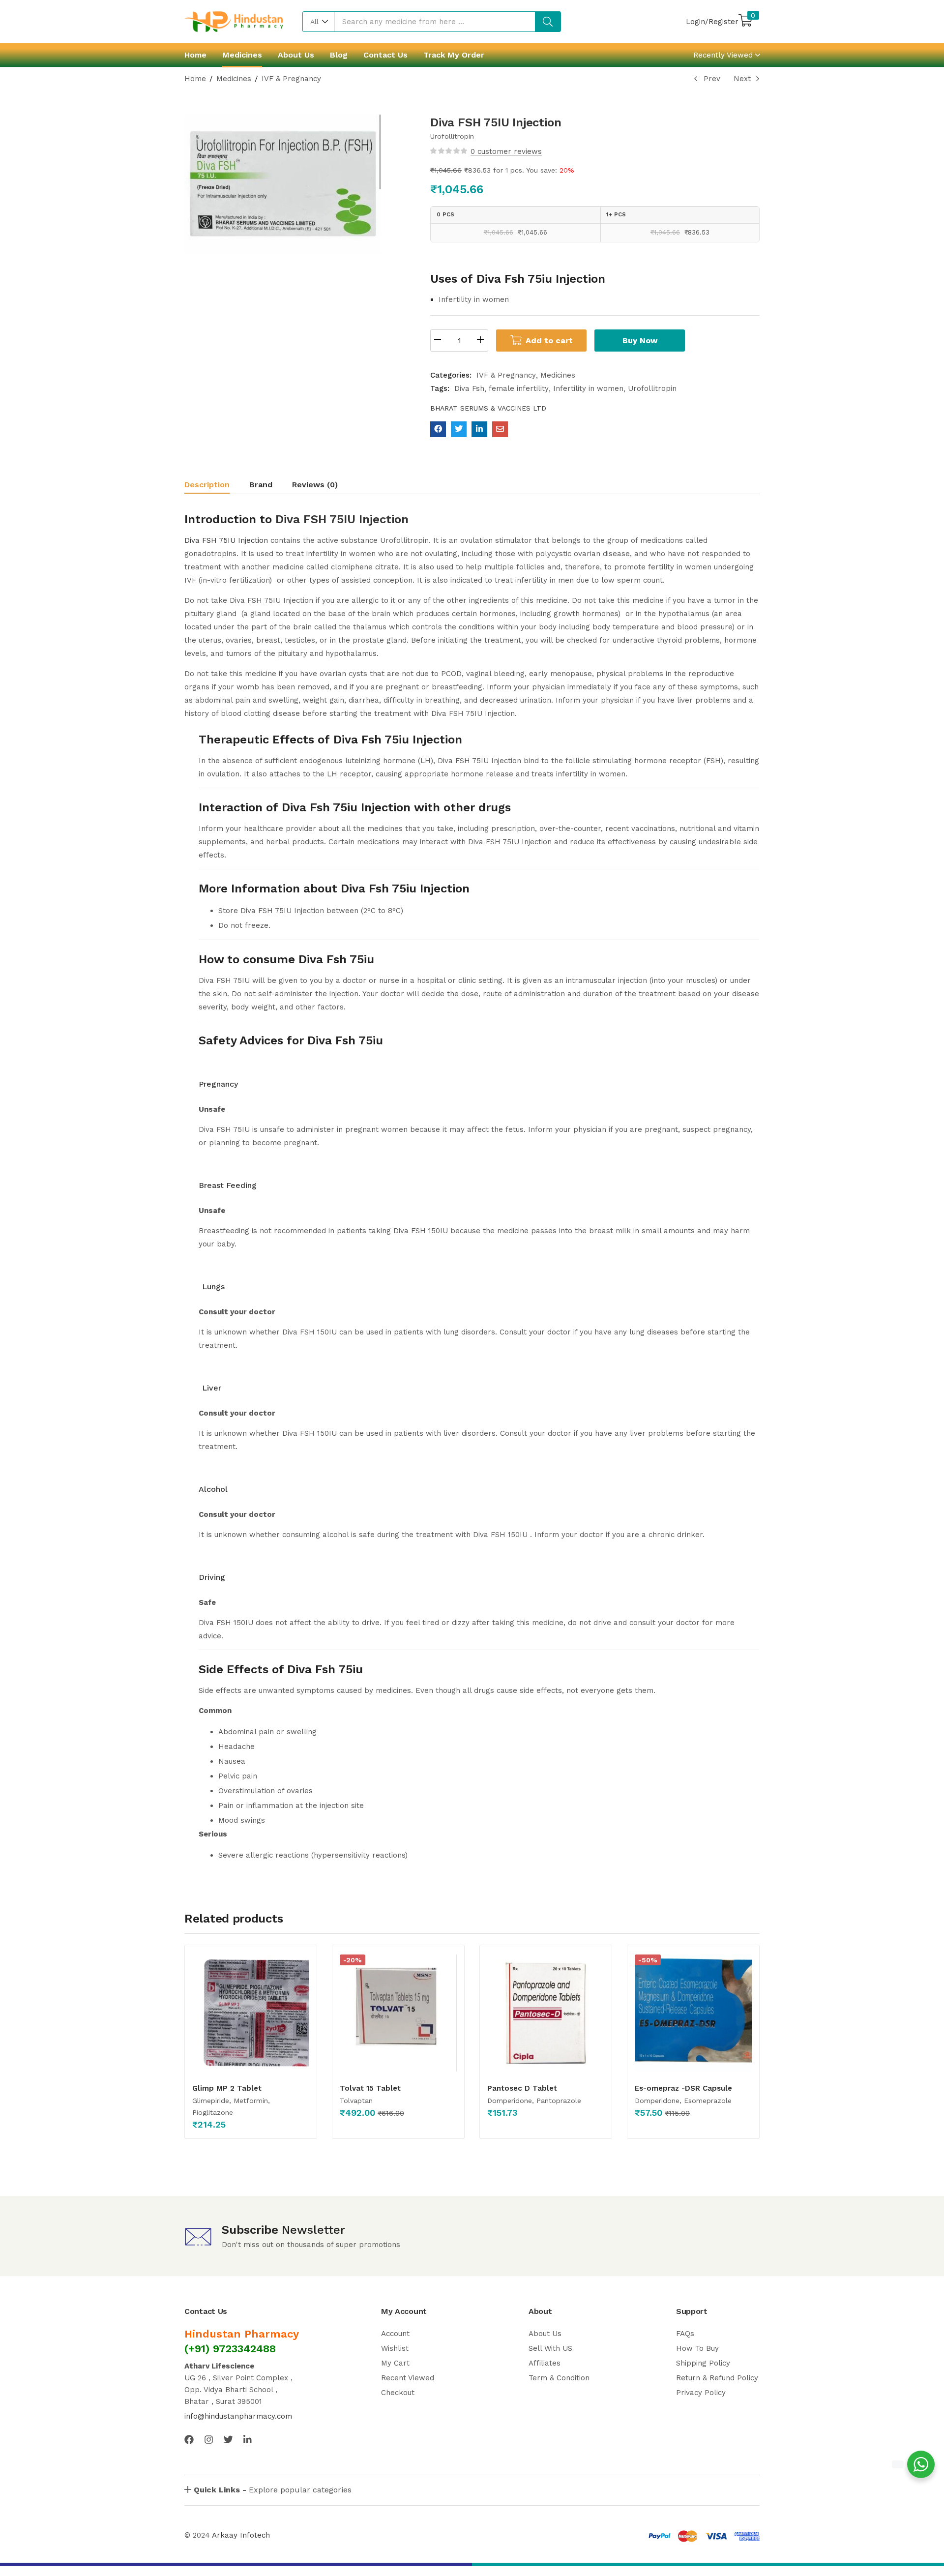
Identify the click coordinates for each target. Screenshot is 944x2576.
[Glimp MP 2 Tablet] (251, 2013)
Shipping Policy (703, 2363)
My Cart (395, 2363)
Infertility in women (588, 388)
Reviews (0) (315, 485)
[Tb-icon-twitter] (228, 2440)
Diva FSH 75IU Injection (342, 519)
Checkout (398, 2393)
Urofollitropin (652, 388)
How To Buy (697, 2348)
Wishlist (395, 2348)
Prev (712, 79)
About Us (296, 55)
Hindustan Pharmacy (242, 2334)
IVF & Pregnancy (291, 79)
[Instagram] (209, 2440)
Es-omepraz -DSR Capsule (683, 2088)
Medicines (242, 55)
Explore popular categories (273, 2490)
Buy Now (640, 341)
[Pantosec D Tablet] (546, 2013)
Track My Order (454, 55)
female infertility (519, 388)
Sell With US (550, 2348)
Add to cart (549, 341)
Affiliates (545, 2363)
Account (395, 2334)
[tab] (217, 486)
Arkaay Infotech (241, 2535)
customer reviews (506, 151)
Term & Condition (559, 2378)
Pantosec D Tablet (522, 2088)
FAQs (685, 2334)
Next (742, 79)
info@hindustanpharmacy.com (238, 2416)
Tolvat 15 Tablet (370, 2088)
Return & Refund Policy (717, 2378)
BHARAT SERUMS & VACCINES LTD (488, 408)
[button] (319, 22)
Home (195, 55)
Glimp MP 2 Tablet (227, 2088)
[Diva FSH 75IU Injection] (438, 429)
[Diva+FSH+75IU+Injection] (459, 429)
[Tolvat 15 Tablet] (398, 2013)
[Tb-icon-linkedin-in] (248, 2440)
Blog (339, 55)
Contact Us (385, 55)
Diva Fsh (469, 388)
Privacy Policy (701, 2393)
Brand (261, 485)
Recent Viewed (408, 2378)
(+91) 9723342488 (230, 2349)
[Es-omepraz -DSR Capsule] (693, 2013)
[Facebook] (189, 2440)
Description (207, 485)
